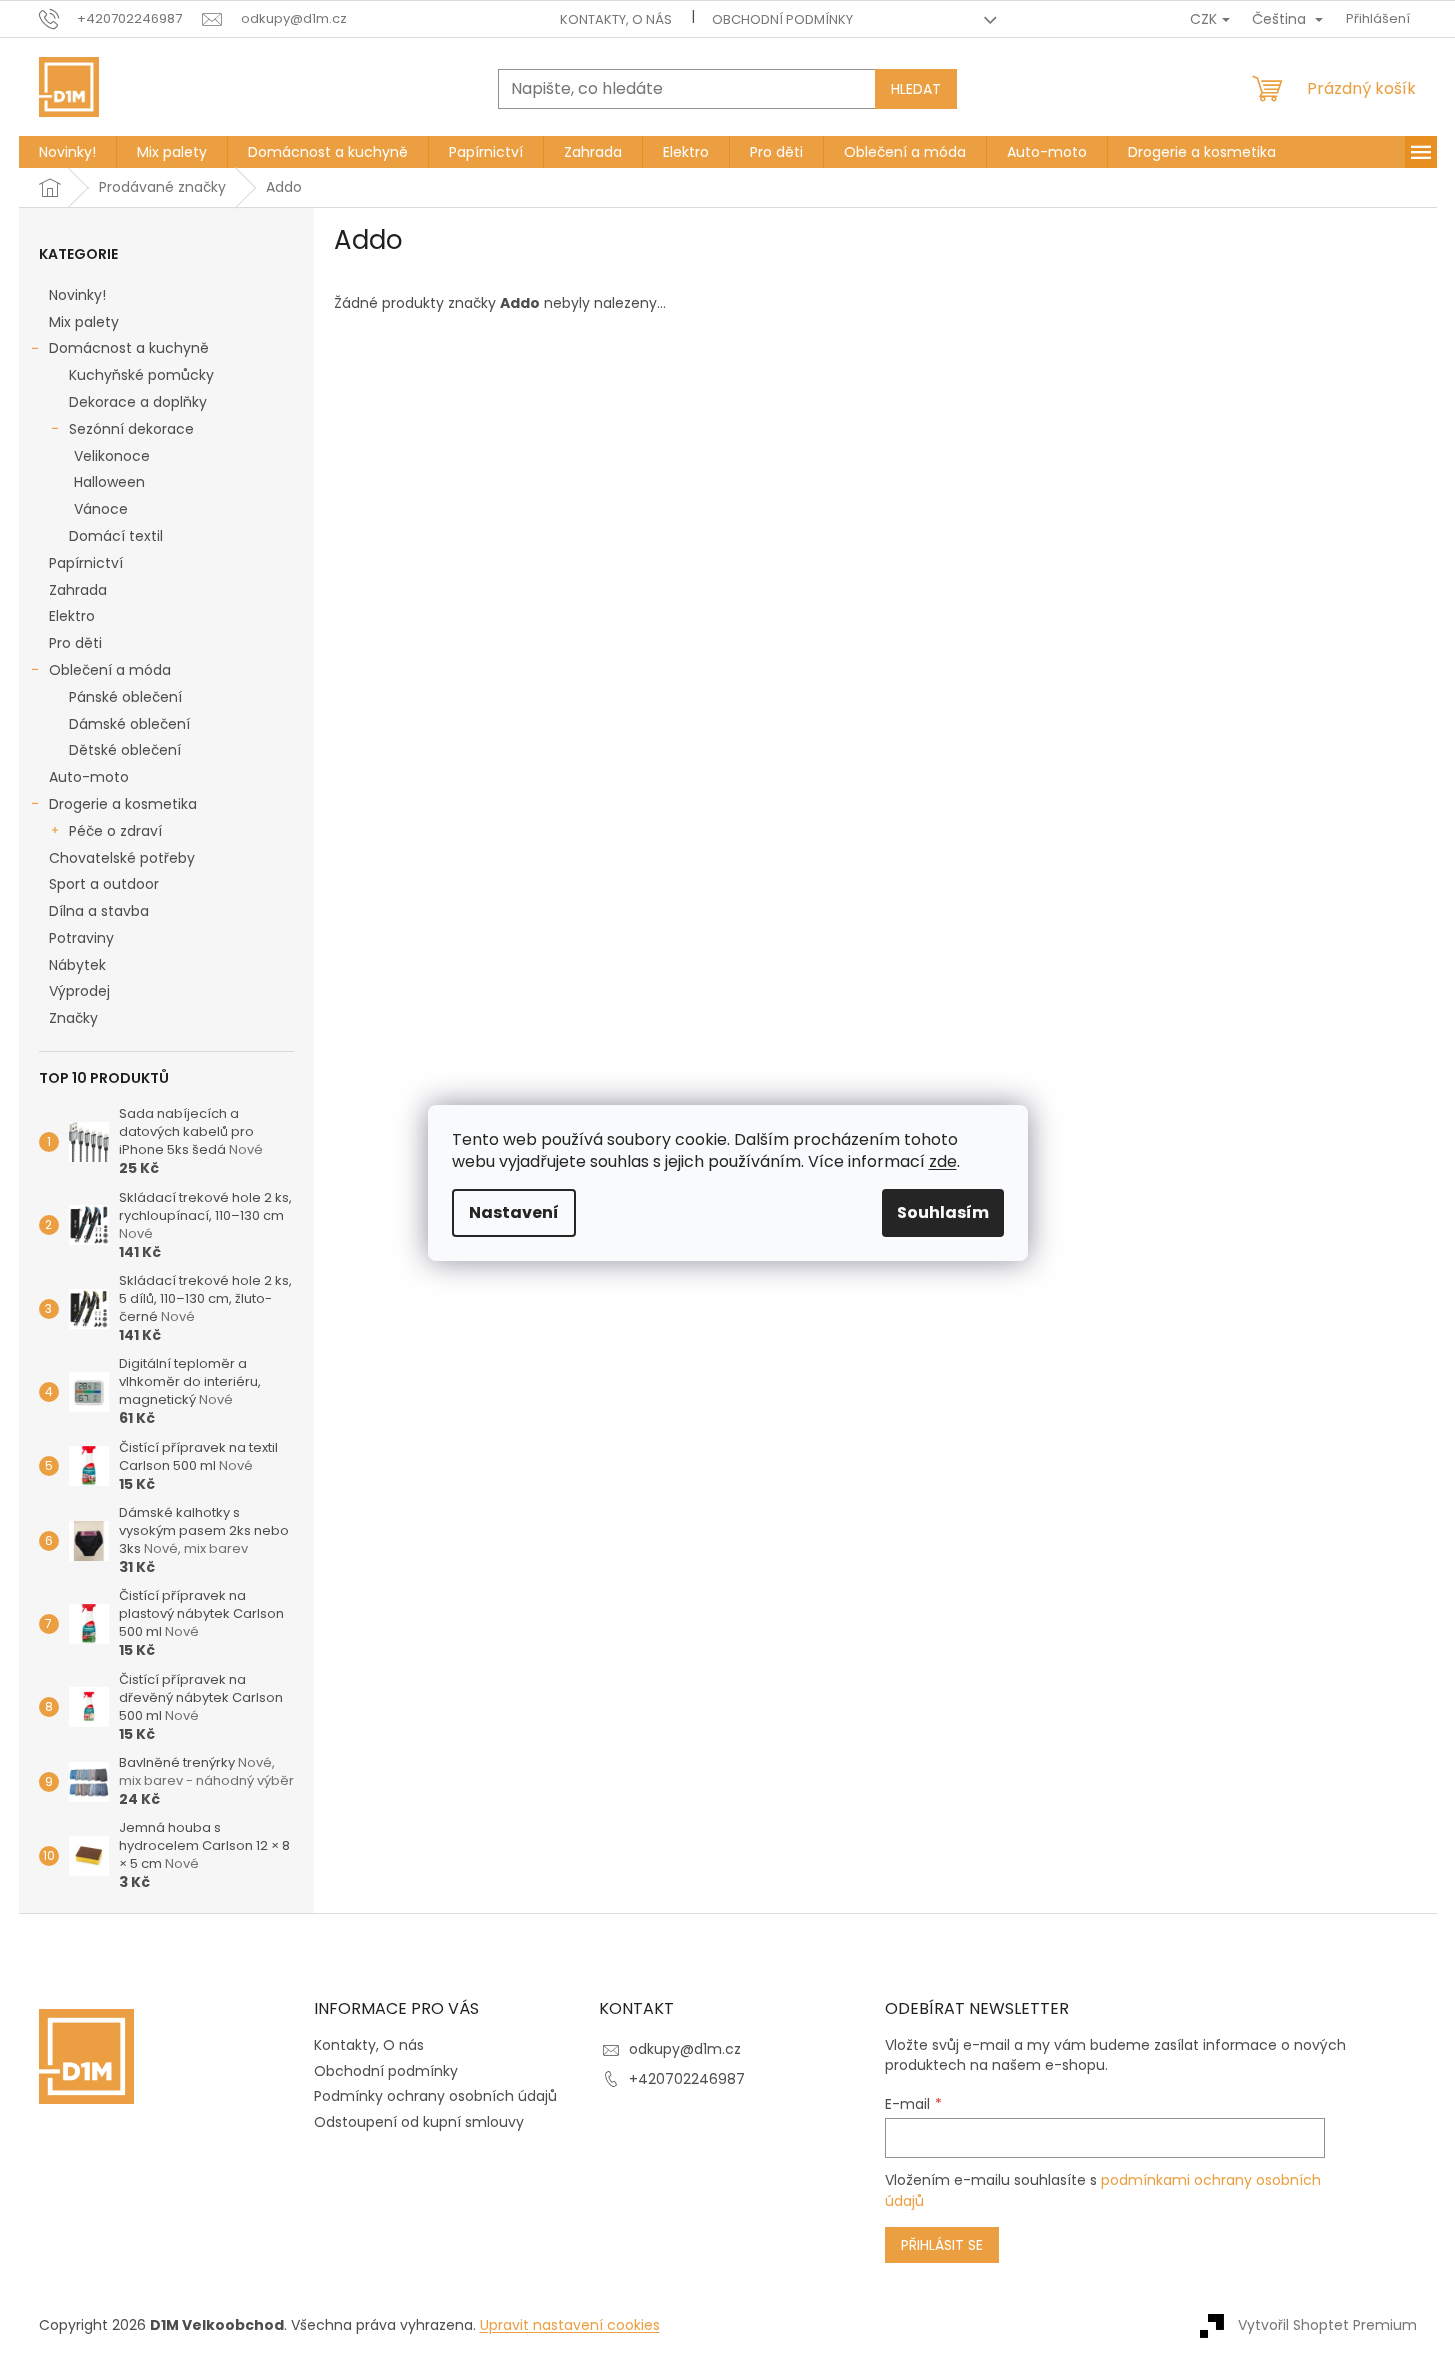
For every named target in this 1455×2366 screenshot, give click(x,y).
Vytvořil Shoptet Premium (1327, 2324)
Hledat (916, 89)
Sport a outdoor (104, 884)
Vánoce (101, 509)
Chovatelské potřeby (122, 858)
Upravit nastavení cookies (570, 2325)
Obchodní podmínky (782, 19)
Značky (73, 1018)
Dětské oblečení (125, 750)
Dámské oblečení (129, 724)
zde (943, 1161)
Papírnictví (86, 563)
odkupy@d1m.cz (685, 2049)
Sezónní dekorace (131, 429)
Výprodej (79, 991)
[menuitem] (67, 152)
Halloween (109, 482)
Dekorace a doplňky (138, 402)
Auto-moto (89, 777)
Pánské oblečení (125, 697)
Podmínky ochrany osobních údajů (435, 2096)
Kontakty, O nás (616, 19)
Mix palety (84, 322)
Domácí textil (116, 536)
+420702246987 (687, 2079)
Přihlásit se (942, 2245)
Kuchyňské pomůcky (141, 375)
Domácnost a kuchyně (129, 348)
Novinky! (77, 295)
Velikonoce (112, 456)
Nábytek (77, 965)
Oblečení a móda (110, 670)
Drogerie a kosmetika (123, 804)
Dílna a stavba (99, 911)
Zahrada (78, 590)
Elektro (72, 616)
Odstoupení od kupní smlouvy (419, 2122)
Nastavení (514, 1212)
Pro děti (75, 643)
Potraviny (81, 938)
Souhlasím (943, 1212)
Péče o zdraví (115, 831)
